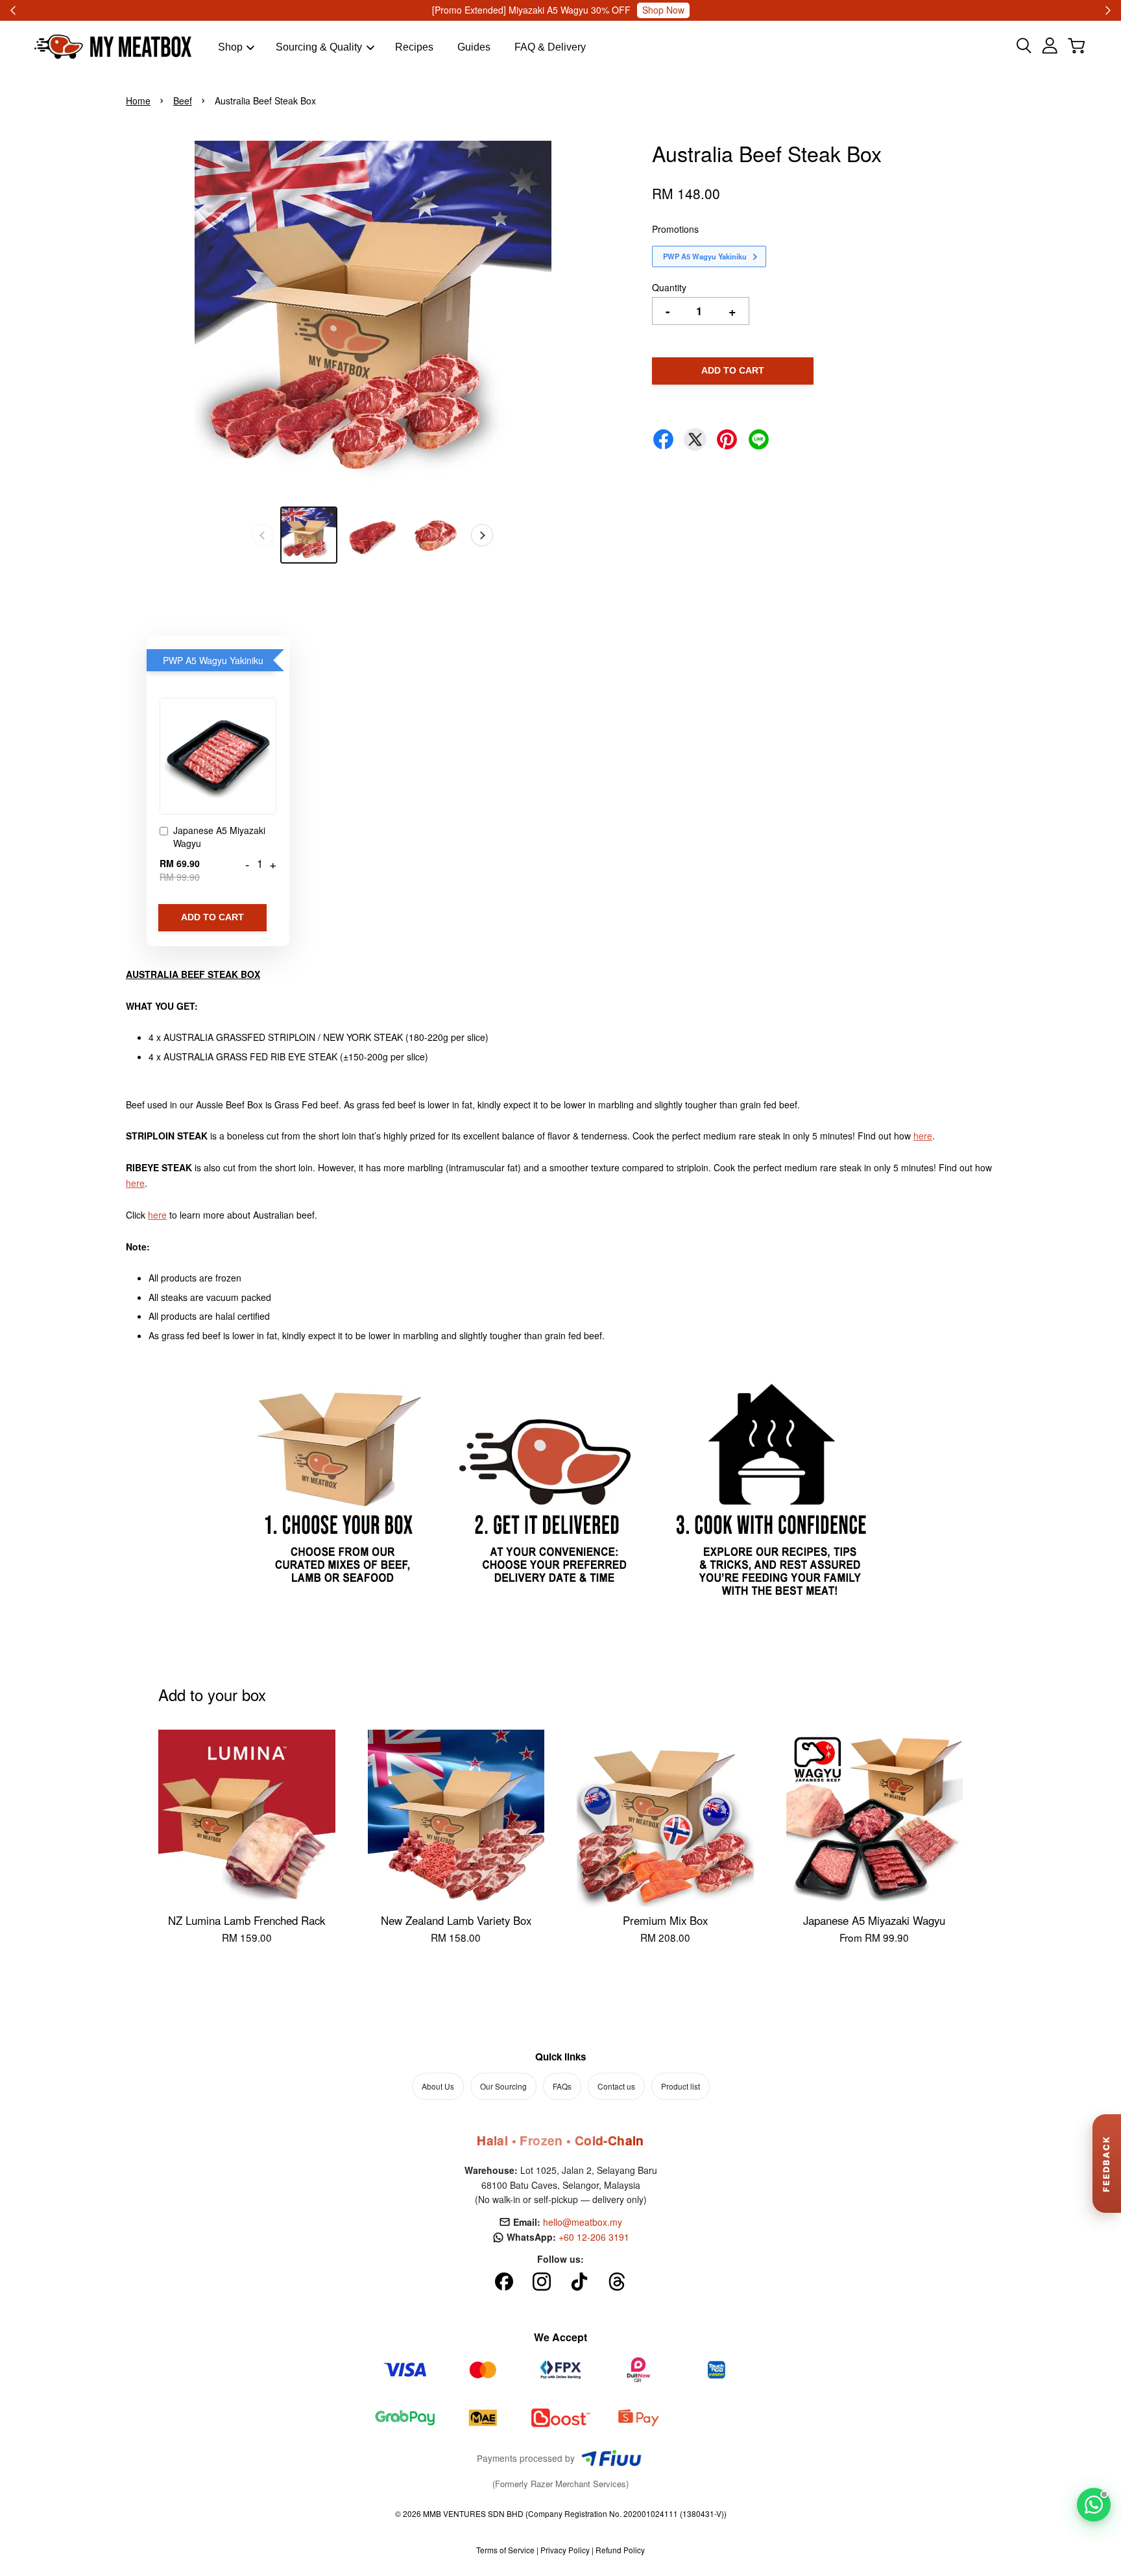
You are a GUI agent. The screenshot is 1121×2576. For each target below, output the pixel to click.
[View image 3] (436, 535)
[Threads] (617, 2282)
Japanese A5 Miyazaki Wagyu (219, 837)
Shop (230, 47)
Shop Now (649, 10)
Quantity (669, 287)
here (923, 1136)
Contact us (616, 2086)
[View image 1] (309, 535)
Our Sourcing (503, 2086)
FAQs (562, 2086)
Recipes (414, 47)
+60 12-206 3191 (594, 2237)
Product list (681, 2086)
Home (138, 101)
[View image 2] (372, 535)
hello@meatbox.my (583, 2222)
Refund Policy (620, 2550)
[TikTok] (579, 2282)
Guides (474, 47)
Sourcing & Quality (319, 47)
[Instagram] (542, 2282)
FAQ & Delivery (550, 47)
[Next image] (482, 535)
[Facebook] (504, 2282)
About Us (438, 2086)
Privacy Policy (565, 2550)
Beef (183, 101)
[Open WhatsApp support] (1094, 2505)
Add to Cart (212, 917)
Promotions (675, 229)
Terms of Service (505, 2550)
